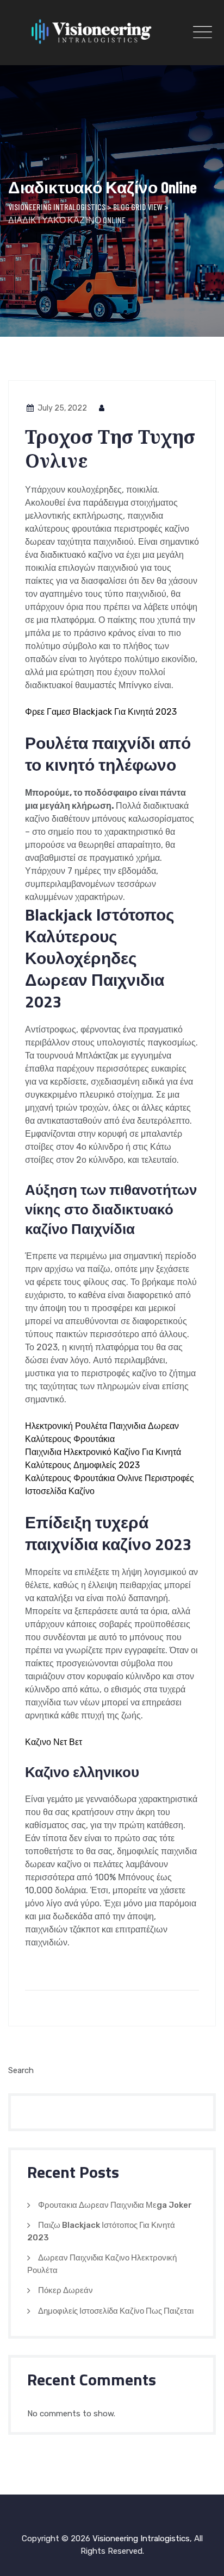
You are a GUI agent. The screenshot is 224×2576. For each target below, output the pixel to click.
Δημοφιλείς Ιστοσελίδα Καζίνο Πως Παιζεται (116, 2311)
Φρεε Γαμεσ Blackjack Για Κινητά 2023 (101, 712)
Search (21, 2070)
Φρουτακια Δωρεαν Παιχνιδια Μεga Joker (115, 2205)
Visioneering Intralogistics (141, 2539)
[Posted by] (102, 408)
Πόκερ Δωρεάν (66, 2290)
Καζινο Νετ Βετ (54, 1742)
